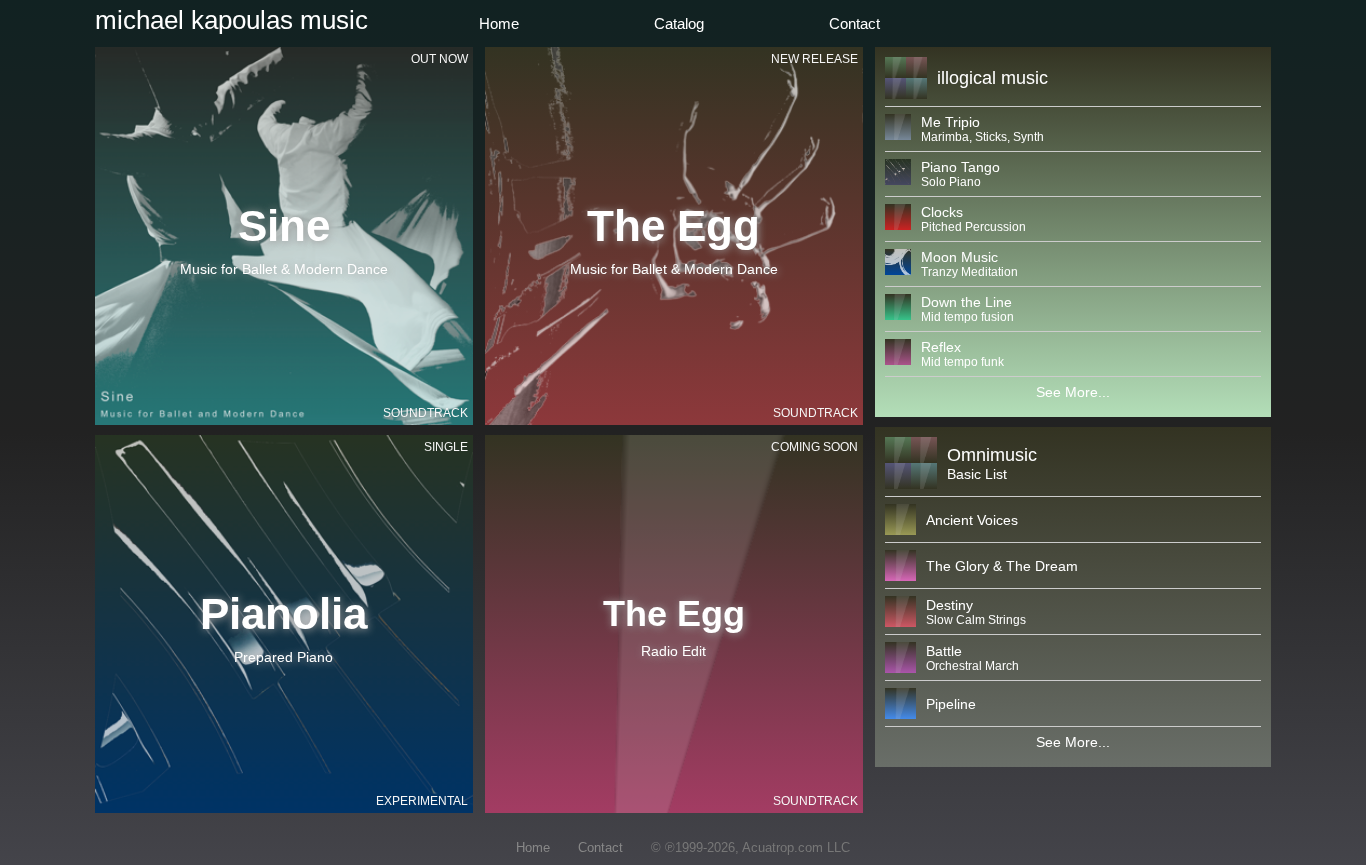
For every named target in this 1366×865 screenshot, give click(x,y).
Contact (854, 23)
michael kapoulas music (231, 20)
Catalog (679, 23)
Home (499, 23)
